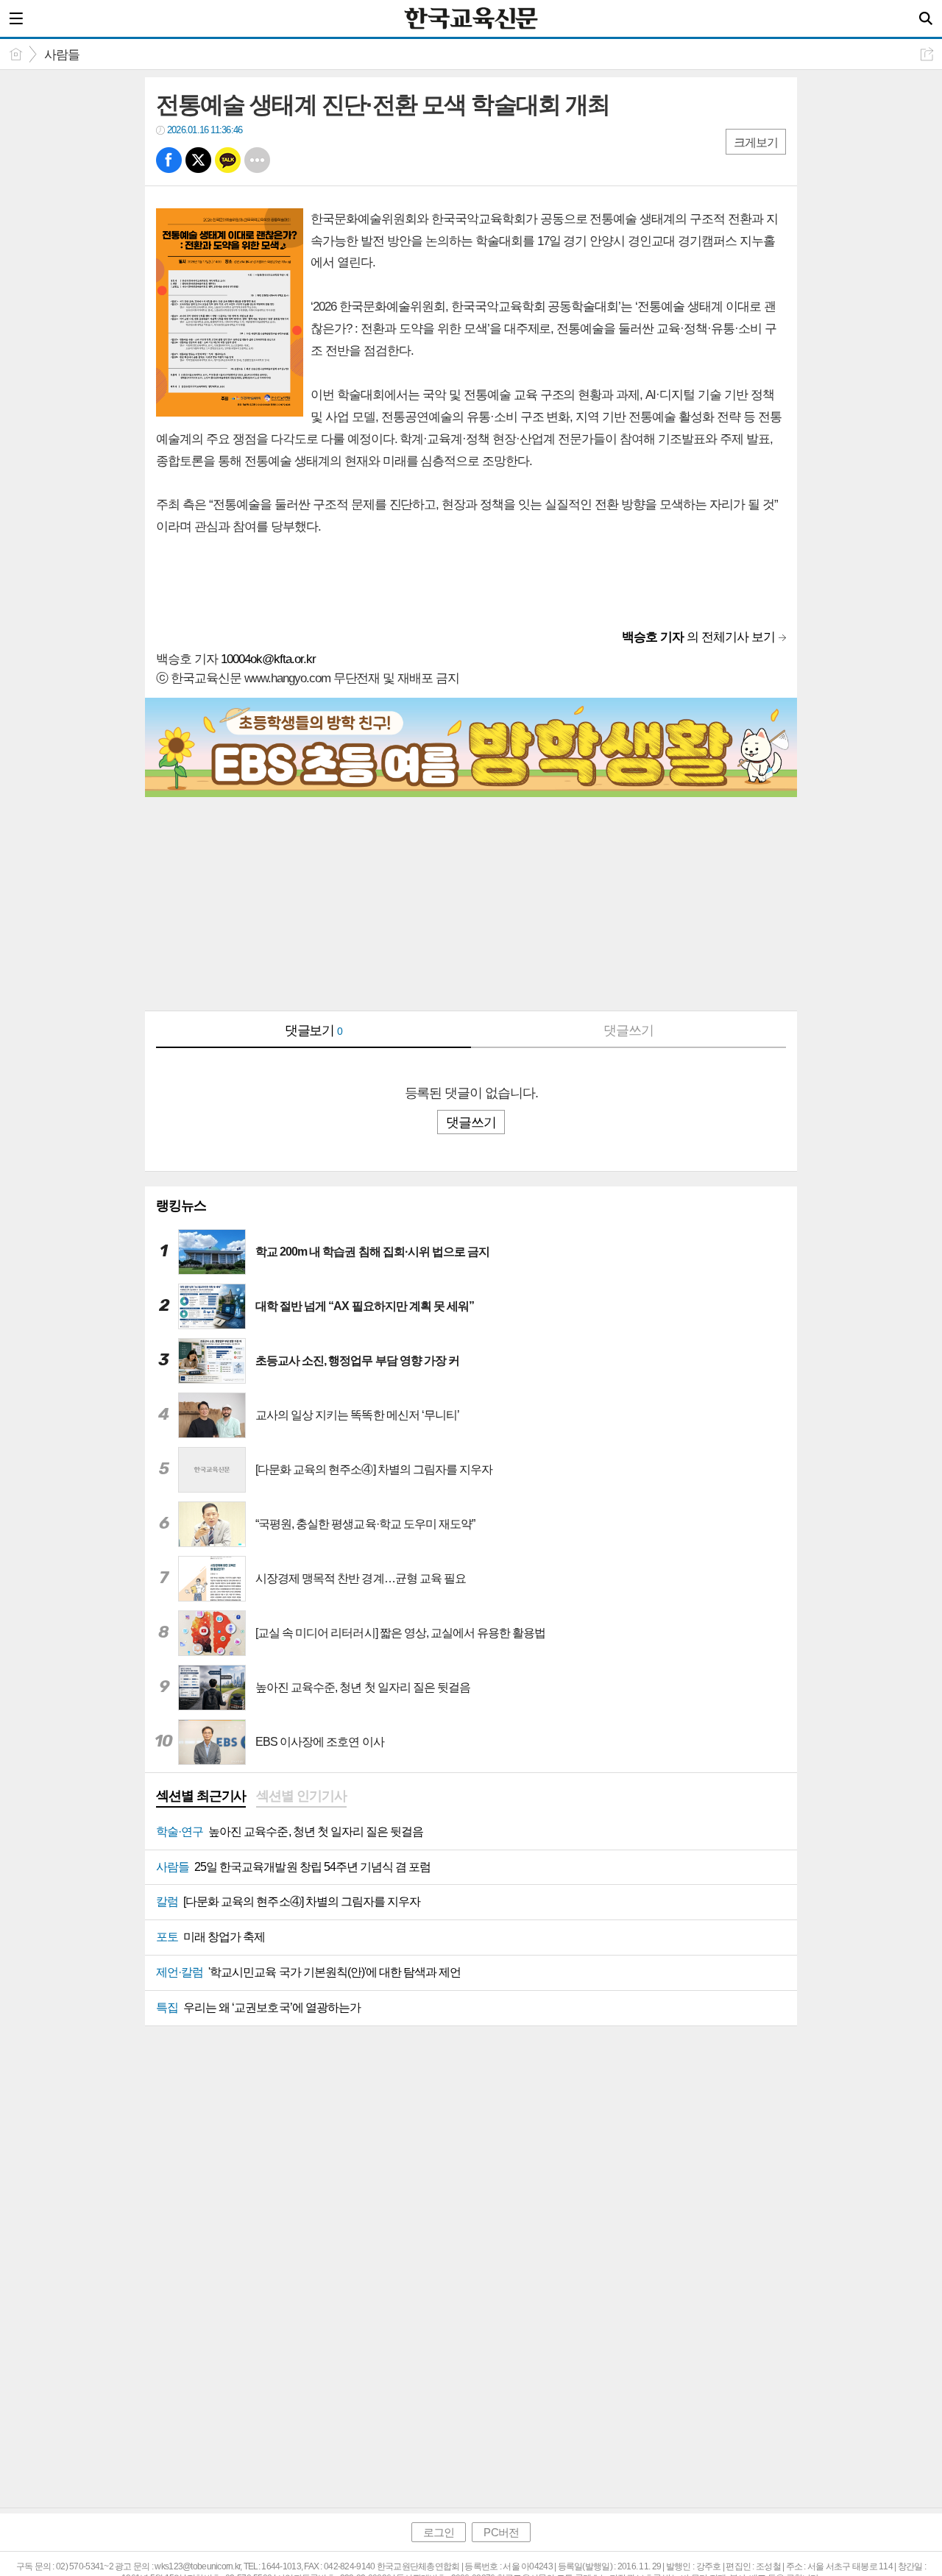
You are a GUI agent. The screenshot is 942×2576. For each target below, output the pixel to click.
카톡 (228, 160)
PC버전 (501, 2532)
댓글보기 (314, 1030)
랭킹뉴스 (181, 1206)
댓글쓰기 (628, 1030)
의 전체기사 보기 (698, 637)
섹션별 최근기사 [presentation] (201, 1796)
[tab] (201, 1797)
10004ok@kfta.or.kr (268, 659)
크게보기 (756, 142)
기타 (257, 160)
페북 (169, 160)
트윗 (198, 160)
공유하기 (927, 54)
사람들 (62, 55)
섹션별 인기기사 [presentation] (301, 1796)
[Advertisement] (471, 907)
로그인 (439, 2532)
